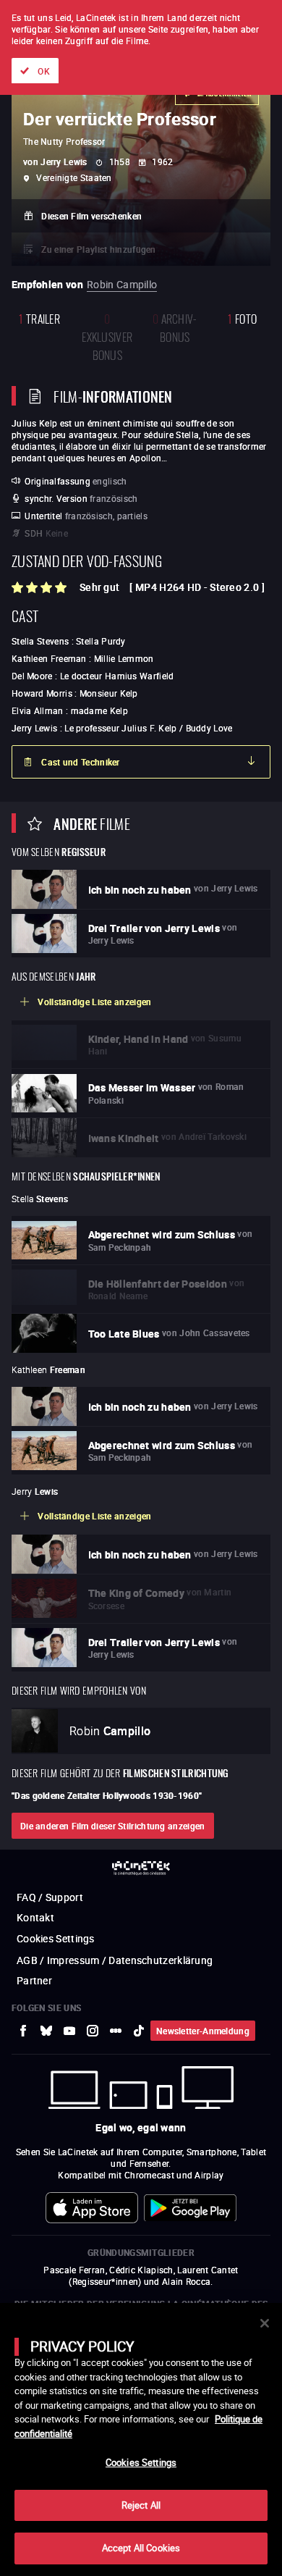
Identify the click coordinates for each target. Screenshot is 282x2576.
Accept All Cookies (141, 2548)
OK (44, 71)
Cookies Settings (141, 2462)
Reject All (141, 2505)
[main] (141, 2439)
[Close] (265, 2323)
